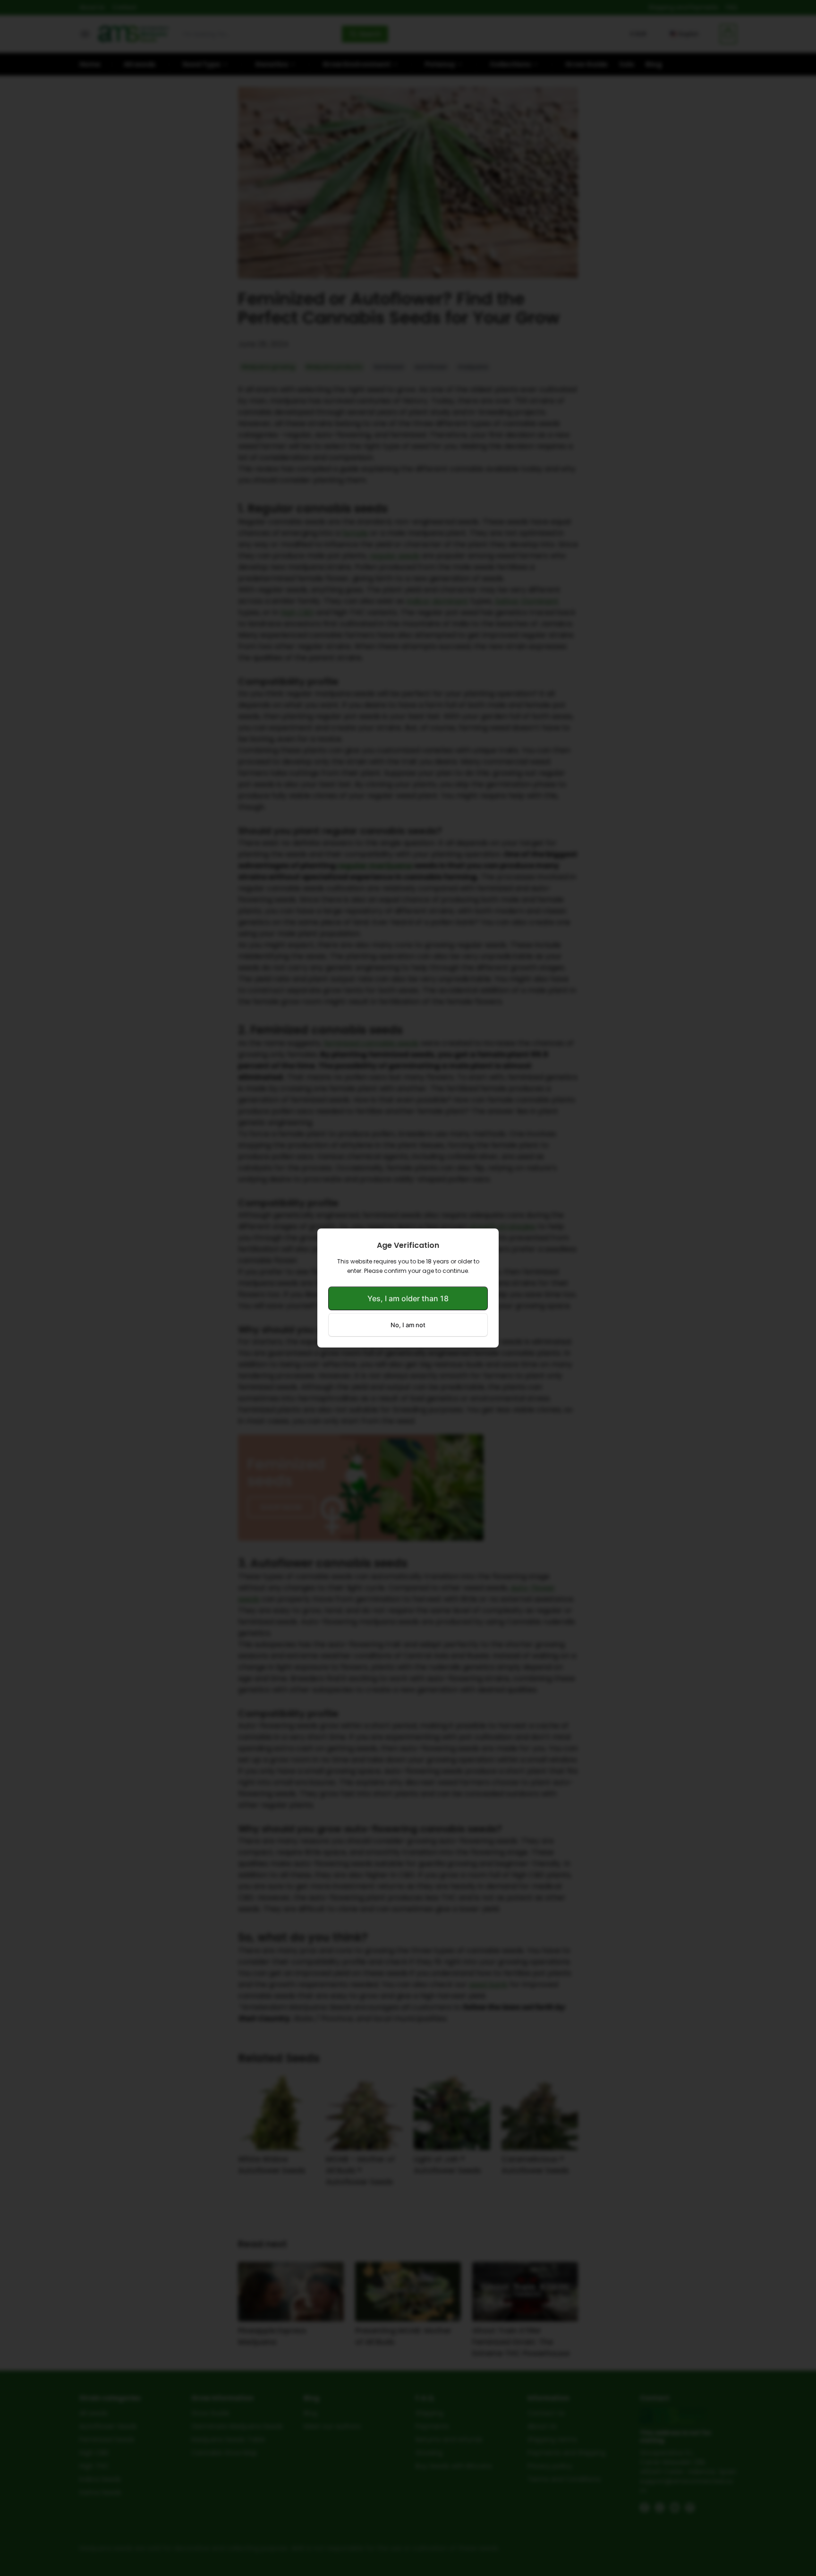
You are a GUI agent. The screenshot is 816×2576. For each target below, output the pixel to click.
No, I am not (408, 1325)
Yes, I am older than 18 (408, 1298)
